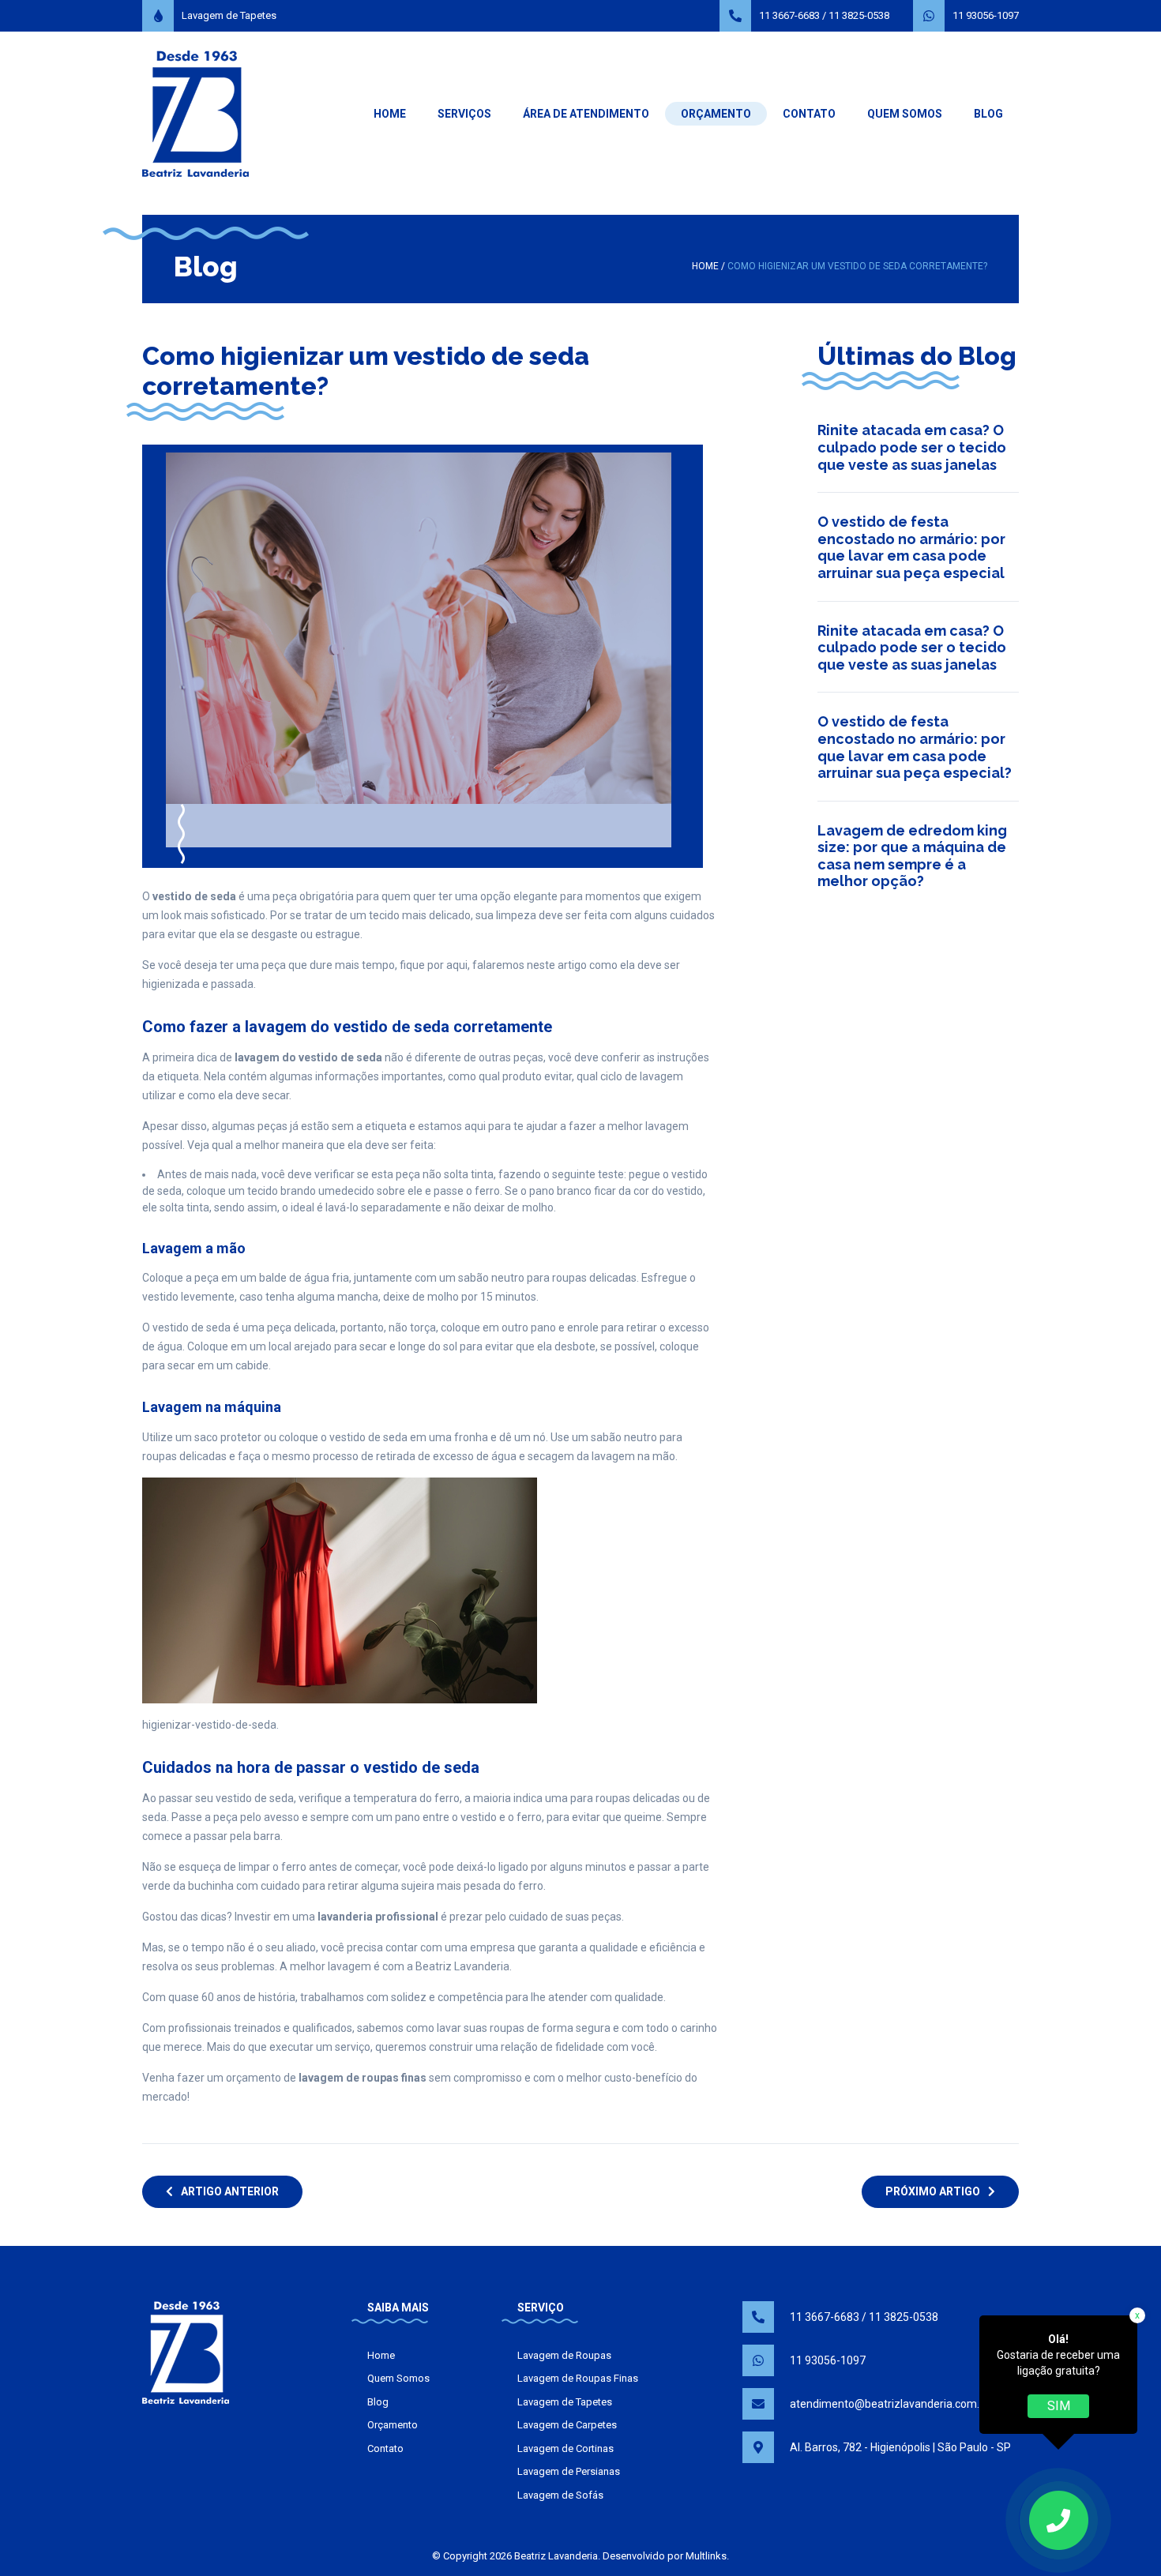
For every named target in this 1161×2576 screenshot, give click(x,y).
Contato (809, 114)
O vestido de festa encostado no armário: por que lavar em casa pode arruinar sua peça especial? (915, 747)
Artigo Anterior (230, 2191)
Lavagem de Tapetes (229, 15)
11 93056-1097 (986, 15)
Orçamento (716, 114)
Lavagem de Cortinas (565, 2448)
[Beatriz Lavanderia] (195, 113)
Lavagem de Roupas (564, 2355)
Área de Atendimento (586, 114)
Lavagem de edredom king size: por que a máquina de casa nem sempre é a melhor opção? (912, 856)
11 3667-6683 (789, 15)
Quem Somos (905, 114)
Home (390, 114)
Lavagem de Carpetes (567, 2425)
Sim (1059, 2406)
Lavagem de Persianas (569, 2471)
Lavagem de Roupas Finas (578, 2378)
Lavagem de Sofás (560, 2495)
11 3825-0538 (859, 15)
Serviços (464, 114)
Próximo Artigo (933, 2191)
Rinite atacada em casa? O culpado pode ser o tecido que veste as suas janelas (912, 447)
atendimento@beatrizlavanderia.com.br (890, 2404)
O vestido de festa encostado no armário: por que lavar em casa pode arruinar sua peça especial (911, 547)
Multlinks (706, 2556)
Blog (988, 114)
